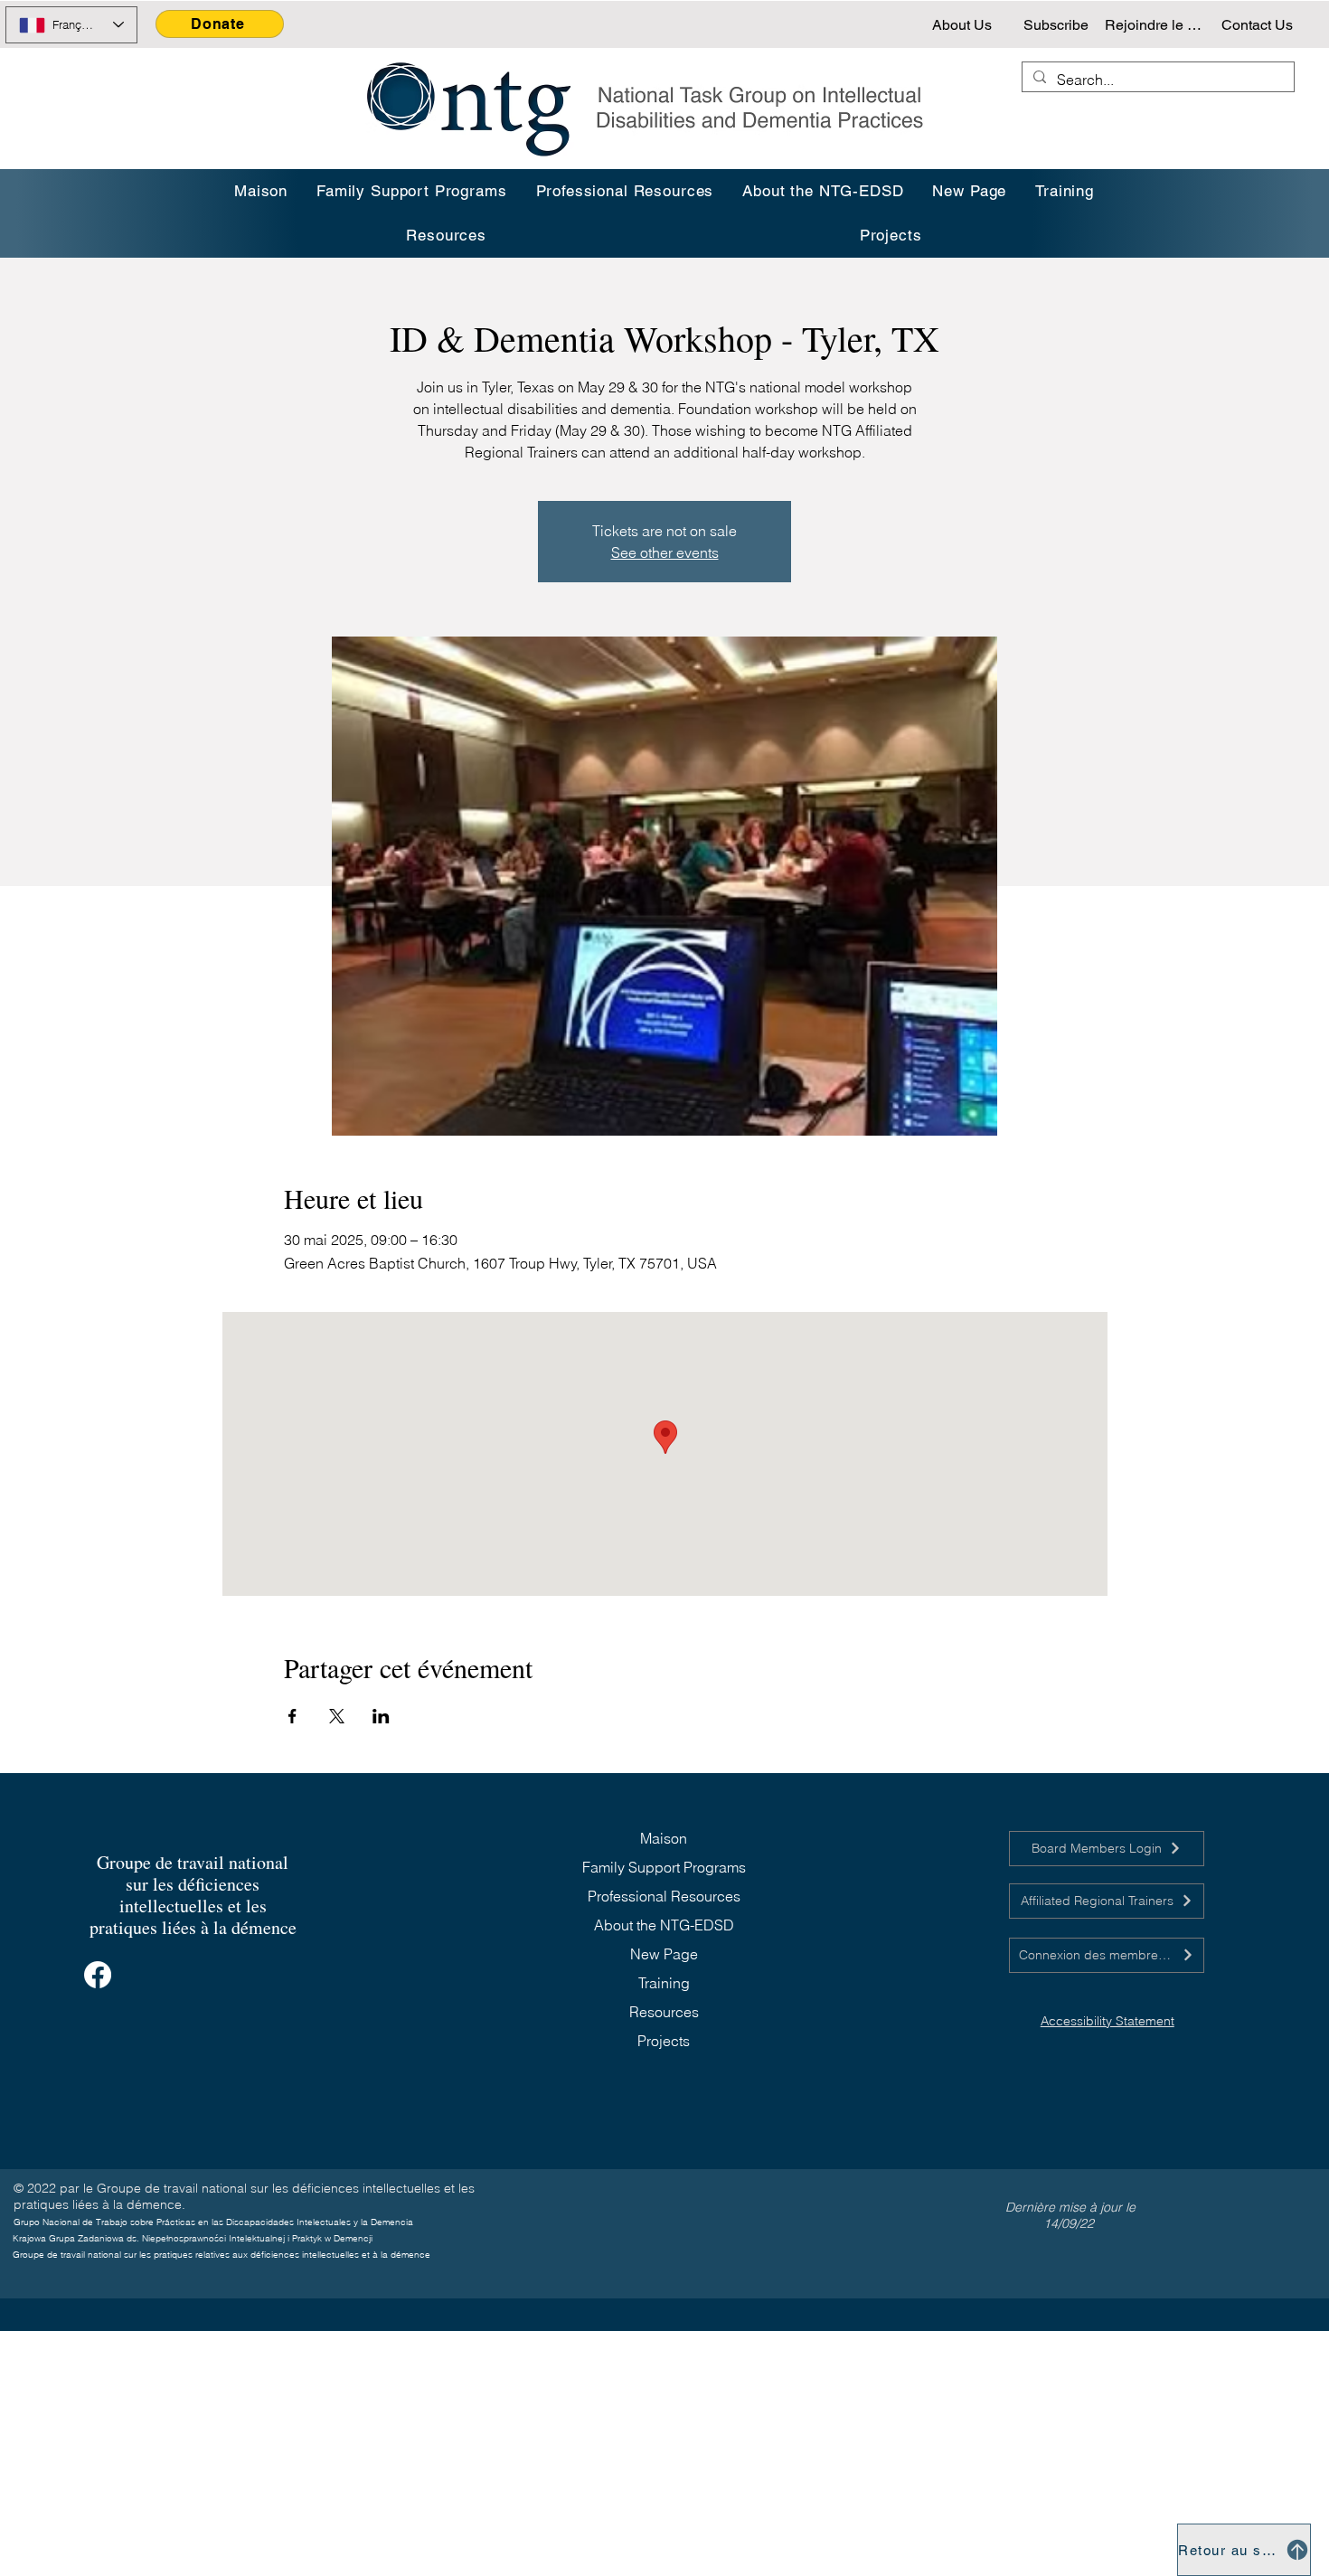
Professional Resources (664, 1896)
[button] (1065, 191)
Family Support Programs (664, 1867)
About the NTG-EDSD (664, 1925)
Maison (664, 1838)
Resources (664, 2012)
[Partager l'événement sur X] (337, 1716)
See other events (665, 552)
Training (664, 1983)
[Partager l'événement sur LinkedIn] (381, 1716)
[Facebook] (98, 1975)
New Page (664, 1954)
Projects (664, 2041)
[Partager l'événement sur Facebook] (292, 1716)
